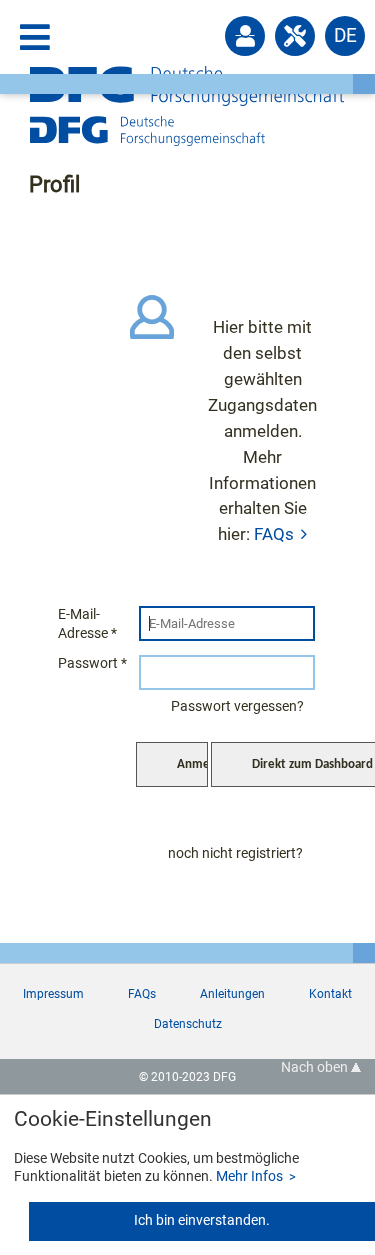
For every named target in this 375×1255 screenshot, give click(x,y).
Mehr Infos (249, 1176)
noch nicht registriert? (235, 853)
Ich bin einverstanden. (202, 1220)
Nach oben (316, 1067)
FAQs (274, 534)
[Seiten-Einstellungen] (295, 36)
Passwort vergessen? (237, 706)
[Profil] (245, 36)
